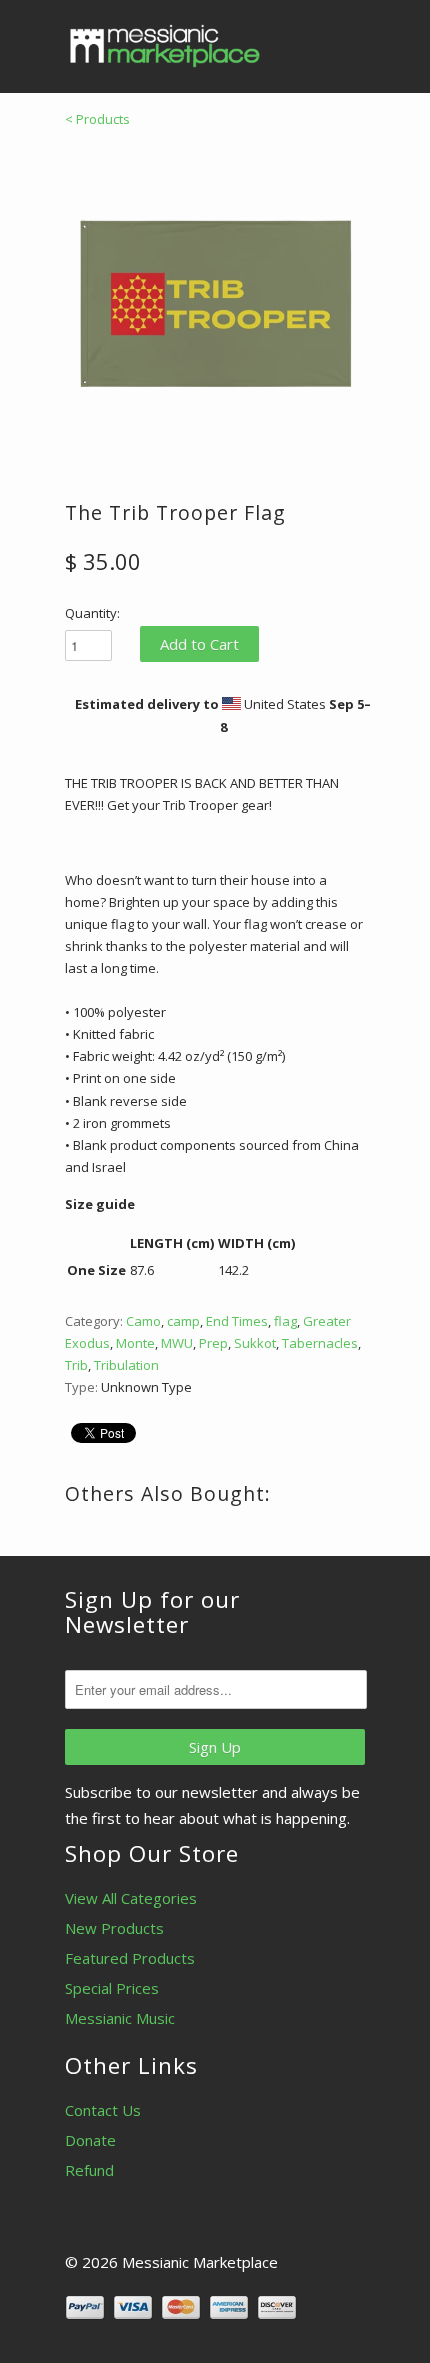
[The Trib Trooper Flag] (215, 299)
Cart (346, 40)
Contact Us (103, 2110)
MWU (177, 1343)
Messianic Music (120, 2018)
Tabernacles (320, 1343)
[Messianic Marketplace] (165, 46)
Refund (89, 2170)
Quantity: (92, 613)
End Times (237, 1321)
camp (183, 1321)
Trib (76, 1365)
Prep (213, 1343)
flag (285, 1321)
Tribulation (126, 1365)
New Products (114, 1928)
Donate (90, 2140)
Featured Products (130, 1958)
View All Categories (131, 1898)
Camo (143, 1321)
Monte (135, 1343)
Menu (305, 40)
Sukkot (255, 1343)
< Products (97, 119)
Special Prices (112, 1988)
